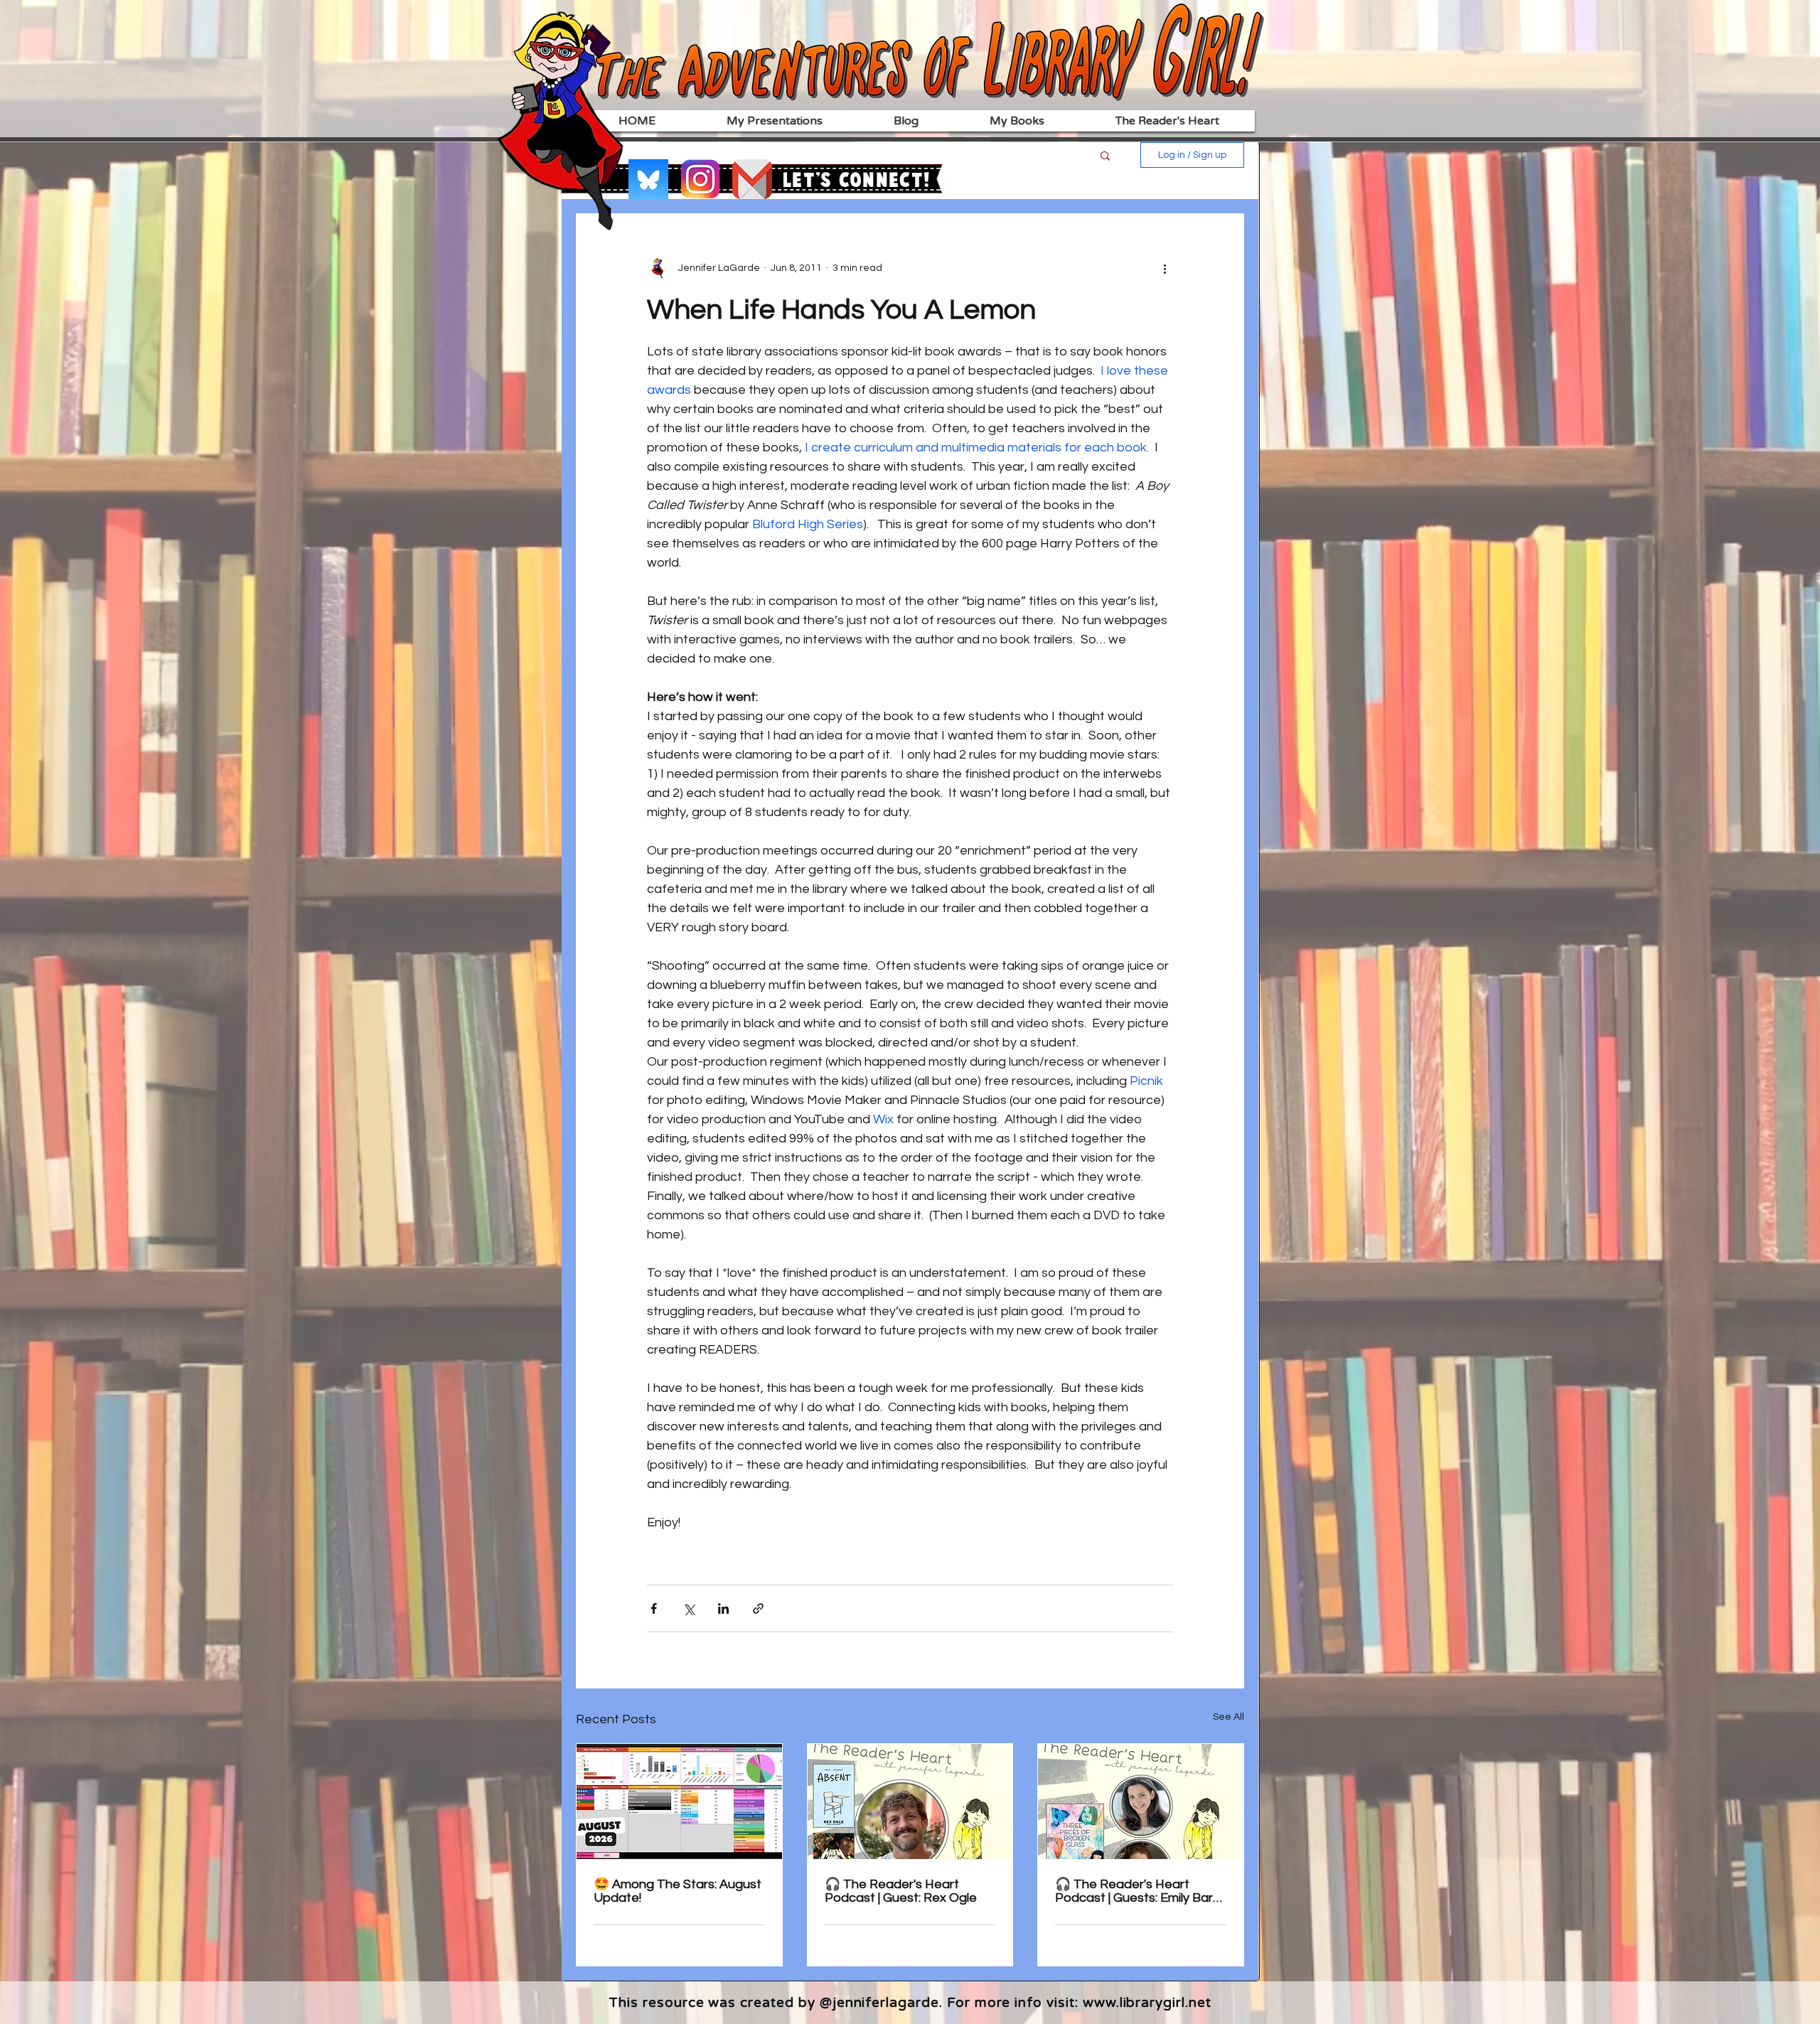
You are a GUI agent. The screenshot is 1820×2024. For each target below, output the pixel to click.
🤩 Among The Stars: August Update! (678, 1891)
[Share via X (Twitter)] (689, 1608)
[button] (1105, 155)
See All (1228, 1717)
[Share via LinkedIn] (723, 1608)
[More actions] (1165, 268)
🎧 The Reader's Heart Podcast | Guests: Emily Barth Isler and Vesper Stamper (1140, 1891)
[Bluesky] (648, 179)
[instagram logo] (700, 179)
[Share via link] (758, 1608)
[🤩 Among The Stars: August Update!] (679, 1801)
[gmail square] (752, 179)
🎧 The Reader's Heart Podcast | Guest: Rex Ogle (901, 1891)
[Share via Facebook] (654, 1608)
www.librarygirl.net (1147, 2003)
